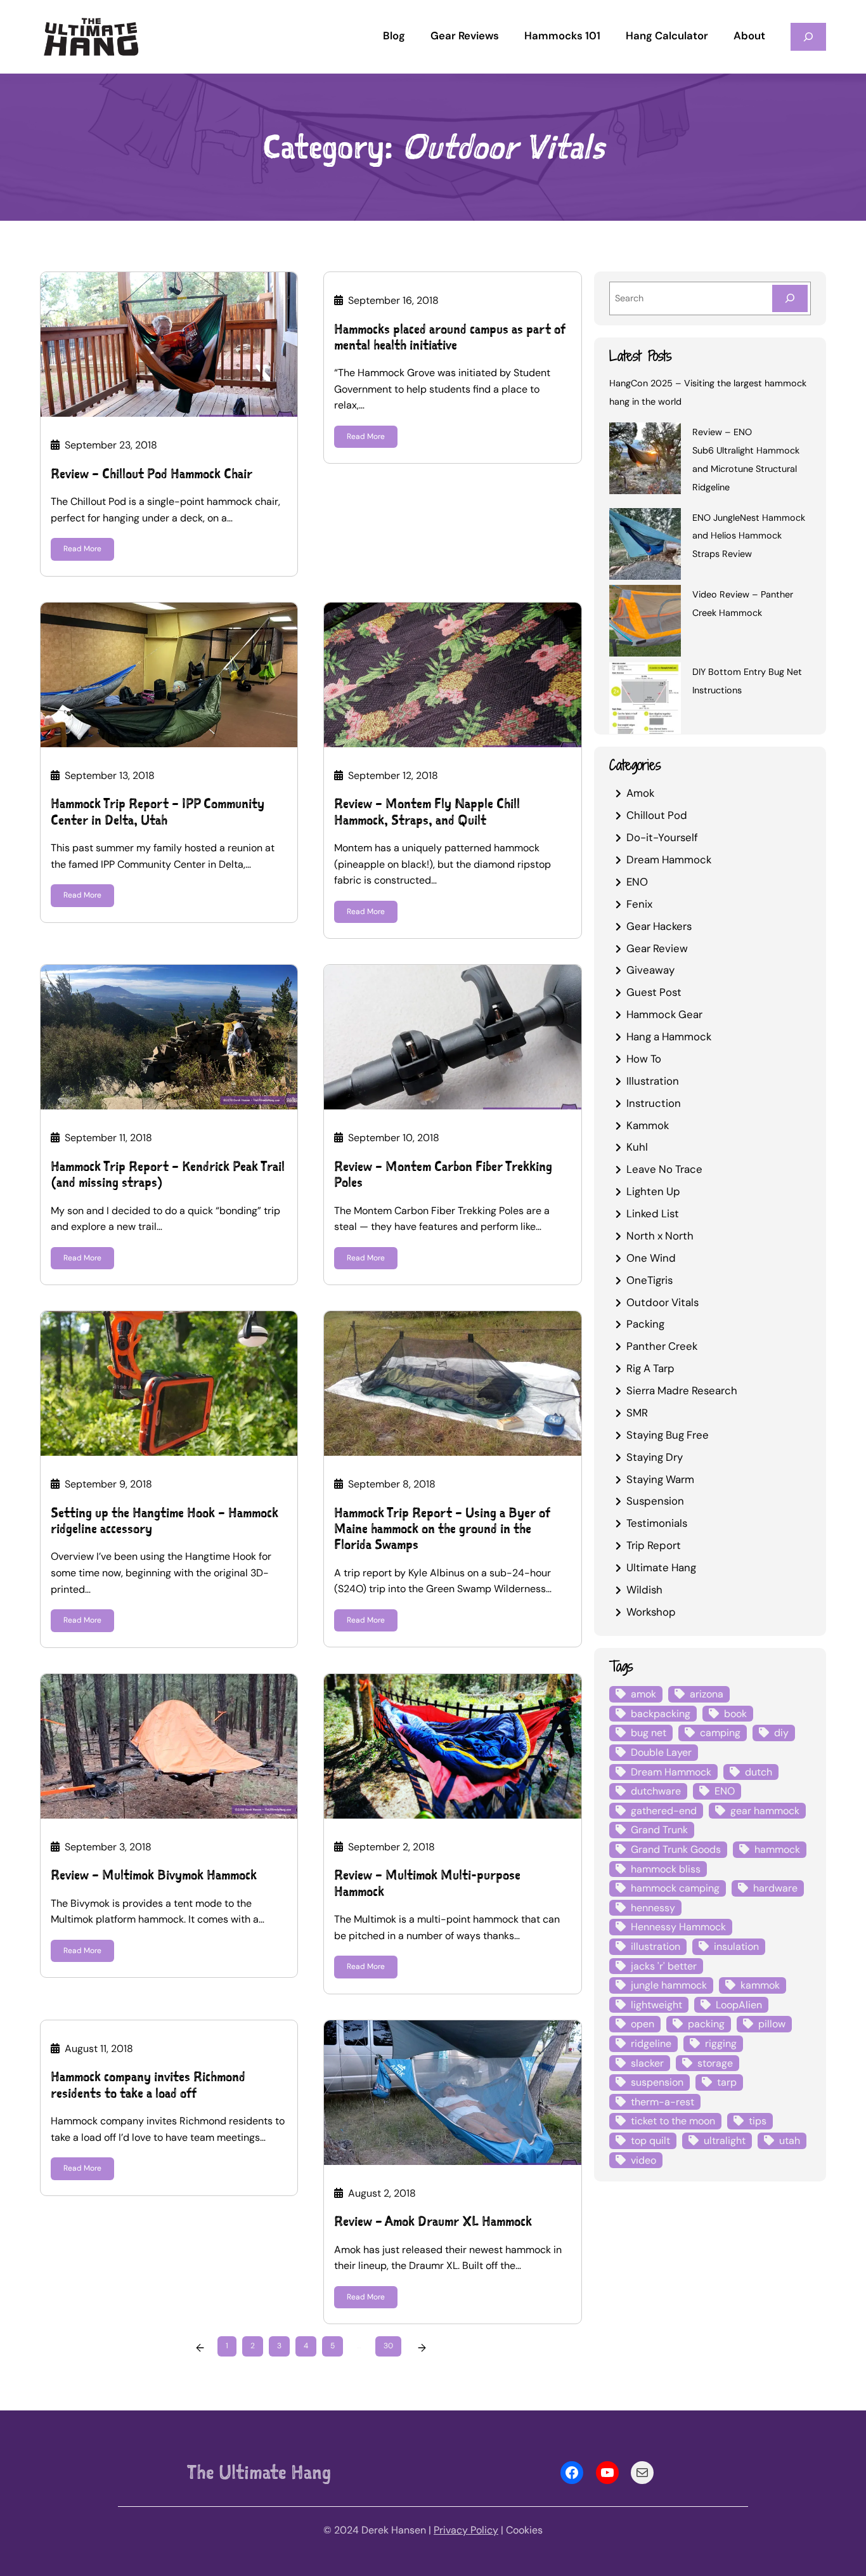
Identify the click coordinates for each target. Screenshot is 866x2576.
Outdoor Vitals (662, 1302)
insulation (736, 1946)
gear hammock (765, 1811)
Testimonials (657, 1523)
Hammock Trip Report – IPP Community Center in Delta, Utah (158, 811)
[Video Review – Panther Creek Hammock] (645, 623)
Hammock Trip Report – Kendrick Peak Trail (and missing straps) (168, 1174)
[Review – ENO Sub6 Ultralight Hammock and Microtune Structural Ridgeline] (645, 461)
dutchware (656, 1791)
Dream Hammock (669, 860)
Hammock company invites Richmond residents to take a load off (148, 2084)
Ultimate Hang (661, 1567)
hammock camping (675, 1888)
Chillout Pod (657, 815)
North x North (660, 1236)
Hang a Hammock (669, 1036)
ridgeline (651, 2043)
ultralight (725, 2141)
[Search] (790, 298)
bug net (649, 1733)
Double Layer (661, 1752)
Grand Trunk (659, 1830)
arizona (707, 1694)
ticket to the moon (673, 2121)
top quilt (650, 2141)
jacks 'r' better (664, 1966)
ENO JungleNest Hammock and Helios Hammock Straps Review (749, 536)
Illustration (653, 1081)
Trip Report (654, 1545)
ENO (637, 882)
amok (643, 1694)
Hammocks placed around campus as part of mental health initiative (450, 337)
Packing (645, 1324)
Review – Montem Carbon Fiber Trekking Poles (443, 1174)
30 (388, 2346)
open (643, 2024)
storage (715, 2063)
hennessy (653, 1908)
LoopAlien (739, 2005)
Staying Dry (655, 1457)
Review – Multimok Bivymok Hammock (154, 1875)
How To (644, 1059)
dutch (759, 1772)
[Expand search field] (808, 36)
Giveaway (650, 970)
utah (790, 2141)
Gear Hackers (659, 926)
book (735, 1714)
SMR (637, 1413)
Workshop (651, 1612)
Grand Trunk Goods (676, 1849)
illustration (656, 1946)
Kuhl (637, 1147)
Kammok (648, 1125)
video (643, 2160)
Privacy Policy (466, 2530)
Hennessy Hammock (678, 1927)
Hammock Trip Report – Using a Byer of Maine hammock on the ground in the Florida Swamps (442, 1529)
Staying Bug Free (668, 1435)
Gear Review (657, 948)
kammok (760, 1985)
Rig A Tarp (650, 1368)
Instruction (654, 1103)
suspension (657, 2082)
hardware (775, 1888)
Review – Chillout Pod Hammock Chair (152, 474)
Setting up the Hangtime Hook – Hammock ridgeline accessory (165, 1520)
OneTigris (649, 1280)
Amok (640, 793)
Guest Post (654, 992)
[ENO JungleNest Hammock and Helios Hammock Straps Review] (645, 546)
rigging (721, 2043)
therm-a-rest (662, 2102)
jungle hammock (669, 1985)
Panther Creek (662, 1346)
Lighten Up (653, 1191)
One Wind (651, 1258)
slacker (647, 2063)
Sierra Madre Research (682, 1390)
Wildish (644, 1590)
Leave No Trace (664, 1169)
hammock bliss (666, 1869)
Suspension (655, 1501)
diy (781, 1733)
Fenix (639, 904)
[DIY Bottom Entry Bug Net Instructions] (645, 700)
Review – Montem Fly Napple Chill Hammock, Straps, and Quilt (427, 811)
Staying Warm (660, 1479)
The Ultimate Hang (259, 2472)
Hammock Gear (664, 1014)
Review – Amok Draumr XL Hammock (433, 2221)
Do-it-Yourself (662, 837)
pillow (772, 2024)
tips (758, 2121)
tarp (727, 2082)
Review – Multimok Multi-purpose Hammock (427, 1883)
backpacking (661, 1714)
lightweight (656, 2005)
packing (706, 2024)
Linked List (653, 1213)
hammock (777, 1849)
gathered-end (664, 1811)
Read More (82, 549)
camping (720, 1733)
